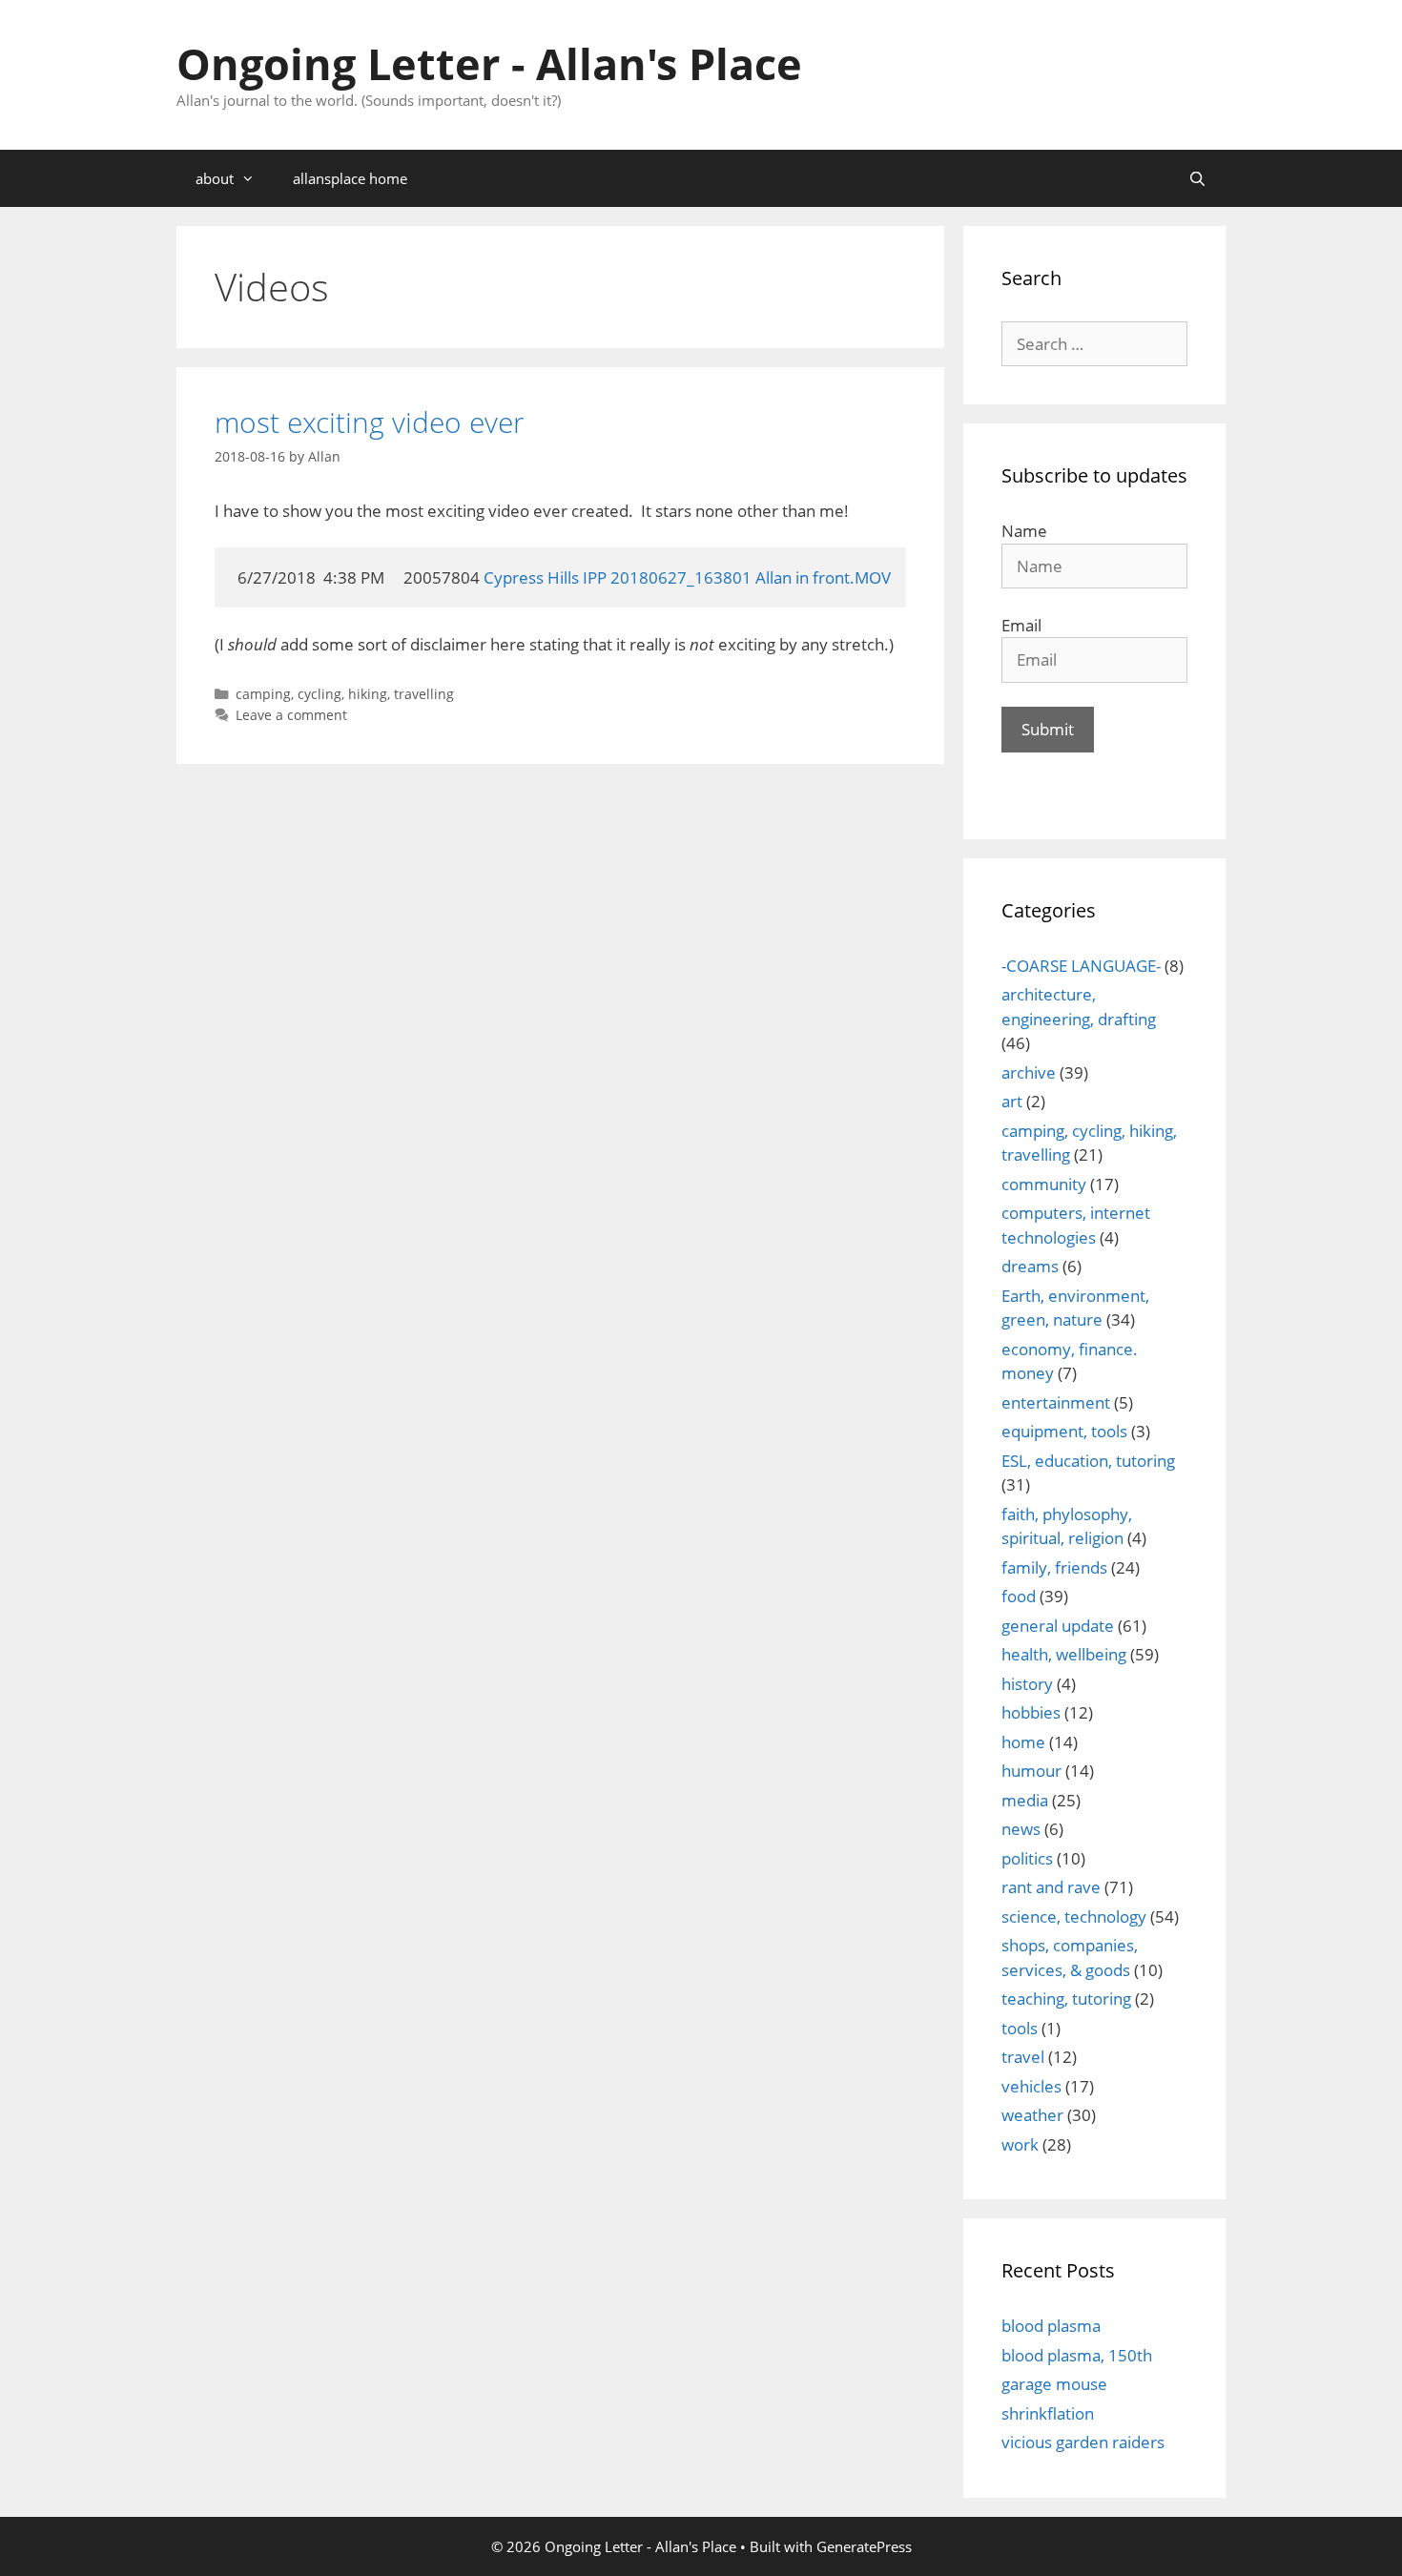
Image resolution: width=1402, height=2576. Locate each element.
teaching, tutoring (1066, 1999)
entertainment (1056, 1402)
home (1023, 1742)
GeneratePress (864, 2546)
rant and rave (1051, 1887)
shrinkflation (1048, 2413)
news (1021, 1829)
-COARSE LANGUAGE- (1081, 966)
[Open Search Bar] (1197, 178)
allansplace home (350, 178)
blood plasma (1051, 2326)
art (1012, 1101)
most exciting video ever (370, 422)
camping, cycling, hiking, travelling (345, 694)
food (1019, 1596)
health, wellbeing (1064, 1654)
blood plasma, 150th (1077, 2355)
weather (1032, 2115)
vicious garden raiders (1083, 2442)
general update (1058, 1626)
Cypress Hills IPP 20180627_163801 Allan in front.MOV (687, 577)
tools (1020, 2028)
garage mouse (1054, 2384)
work (1020, 2144)
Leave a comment (291, 715)
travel (1023, 2057)
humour (1031, 1771)
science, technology (1074, 1917)
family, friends (1054, 1567)
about (215, 178)
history (1027, 1684)
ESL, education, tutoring (1088, 1461)
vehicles (1031, 2086)
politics (1027, 1858)
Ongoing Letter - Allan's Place (489, 63)
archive (1029, 1072)
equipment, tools (1064, 1431)
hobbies (1031, 1712)
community (1044, 1184)
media (1025, 1800)
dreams (1030, 1266)
